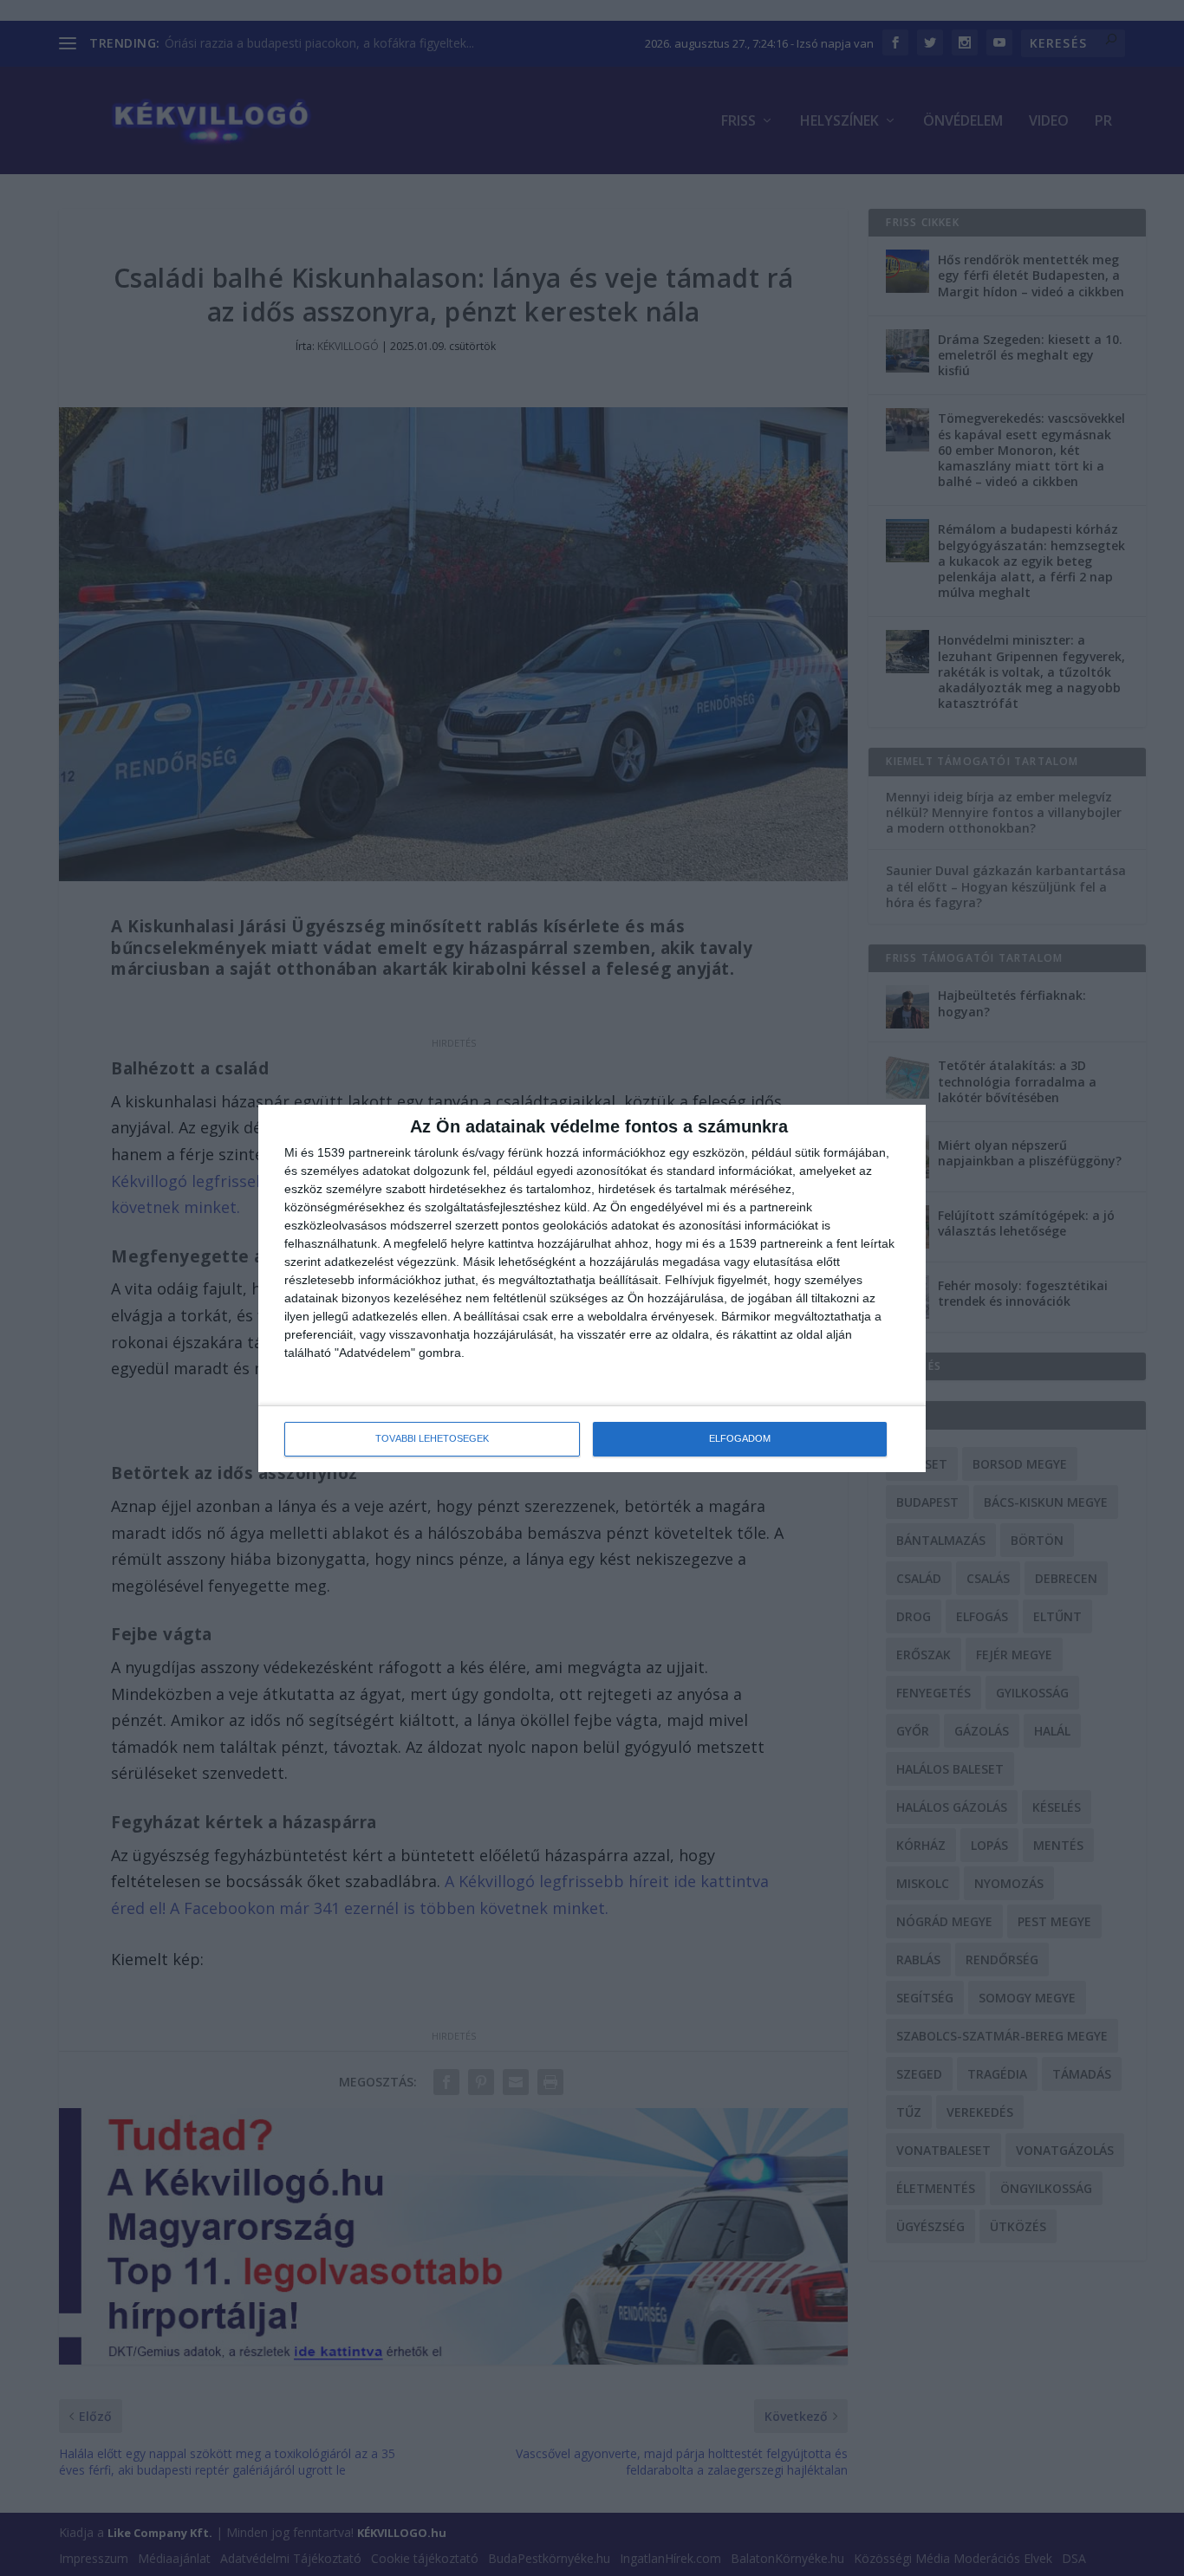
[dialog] (592, 1288)
